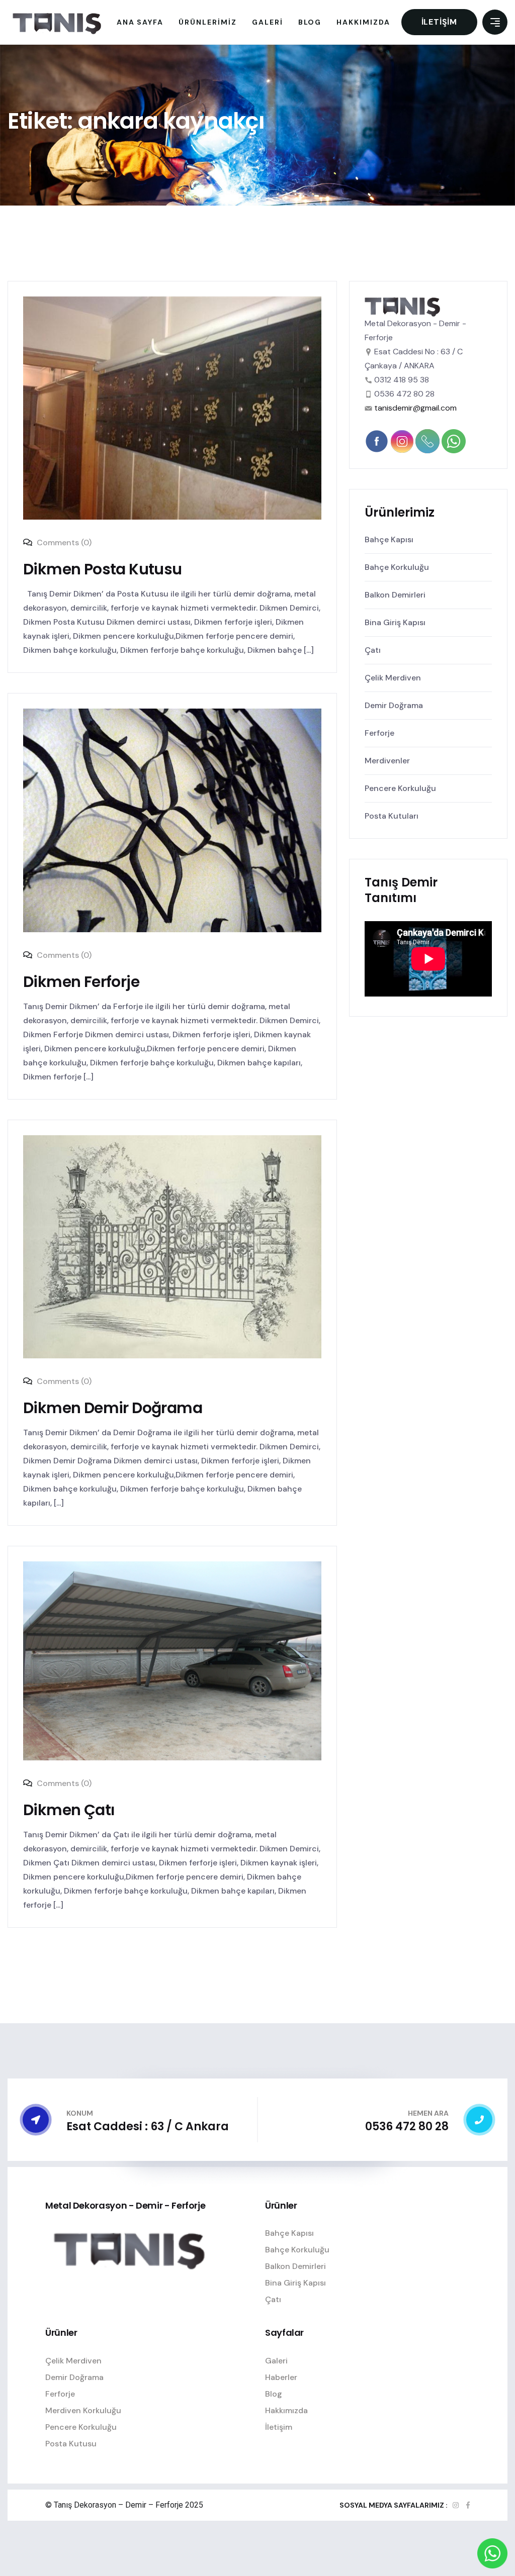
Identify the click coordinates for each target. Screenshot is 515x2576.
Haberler (281, 2377)
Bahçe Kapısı (389, 539)
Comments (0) (63, 542)
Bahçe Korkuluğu (397, 567)
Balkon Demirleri (395, 595)
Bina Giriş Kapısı (395, 622)
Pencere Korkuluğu (400, 788)
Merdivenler (387, 761)
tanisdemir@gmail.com (415, 408)
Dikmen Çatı (69, 1810)
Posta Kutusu (71, 2444)
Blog (274, 2394)
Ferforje (379, 733)
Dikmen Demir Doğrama (113, 1408)
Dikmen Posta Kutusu (103, 569)
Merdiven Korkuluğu (83, 2410)
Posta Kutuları (392, 816)
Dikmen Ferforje (81, 982)
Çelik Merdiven (393, 678)
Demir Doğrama (394, 705)
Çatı (373, 650)
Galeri (276, 2361)
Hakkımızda (286, 2410)
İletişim (439, 22)
